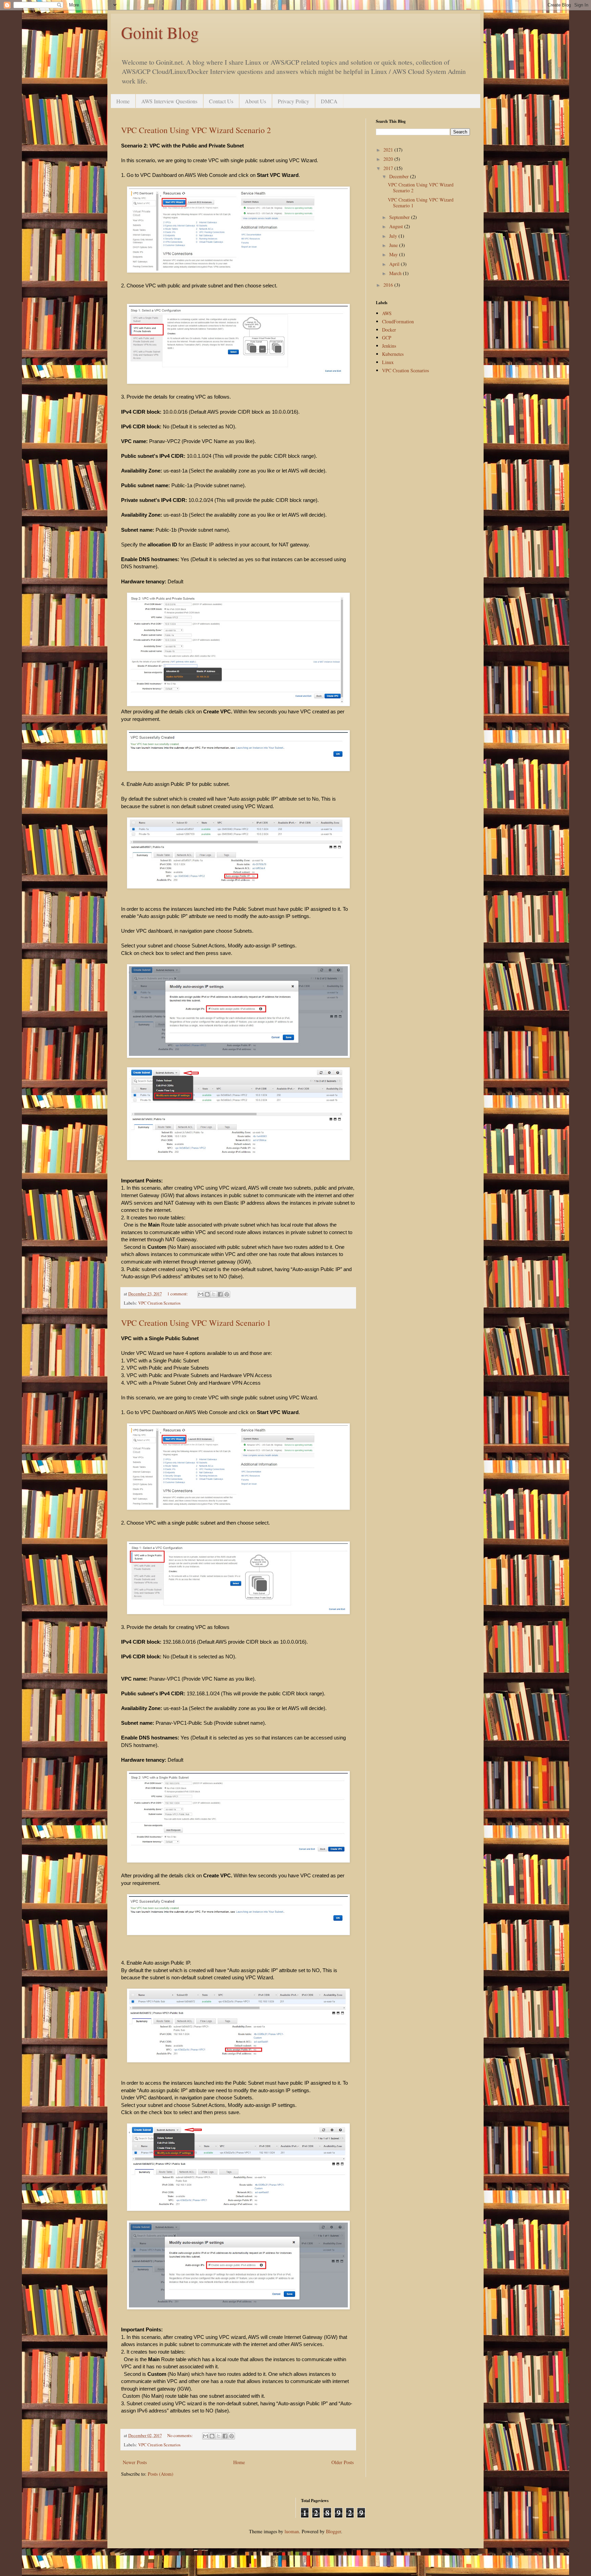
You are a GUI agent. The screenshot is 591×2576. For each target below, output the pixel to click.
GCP (387, 338)
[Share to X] (214, 1294)
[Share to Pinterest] (227, 1294)
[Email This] (201, 1294)
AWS (387, 313)
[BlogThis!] (207, 1294)
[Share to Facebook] (220, 1294)
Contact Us (221, 101)
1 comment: (178, 1294)
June (394, 245)
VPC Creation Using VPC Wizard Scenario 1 (196, 1323)
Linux (388, 362)
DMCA (329, 101)
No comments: (181, 2436)
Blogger (333, 2531)
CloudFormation (398, 321)
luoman (292, 2531)
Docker (389, 330)
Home (123, 101)
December (400, 176)
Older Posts (343, 2462)
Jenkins (389, 346)
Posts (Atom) (161, 2474)
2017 (389, 168)
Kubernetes (393, 354)
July (394, 236)
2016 (389, 285)
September (400, 217)
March (396, 273)
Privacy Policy (293, 101)
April (395, 264)
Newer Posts (135, 2462)
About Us (255, 101)
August (397, 226)
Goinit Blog (160, 32)
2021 (389, 150)
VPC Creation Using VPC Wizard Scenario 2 (196, 130)
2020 (389, 159)
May (394, 254)
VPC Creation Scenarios (159, 1303)
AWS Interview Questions (169, 101)
